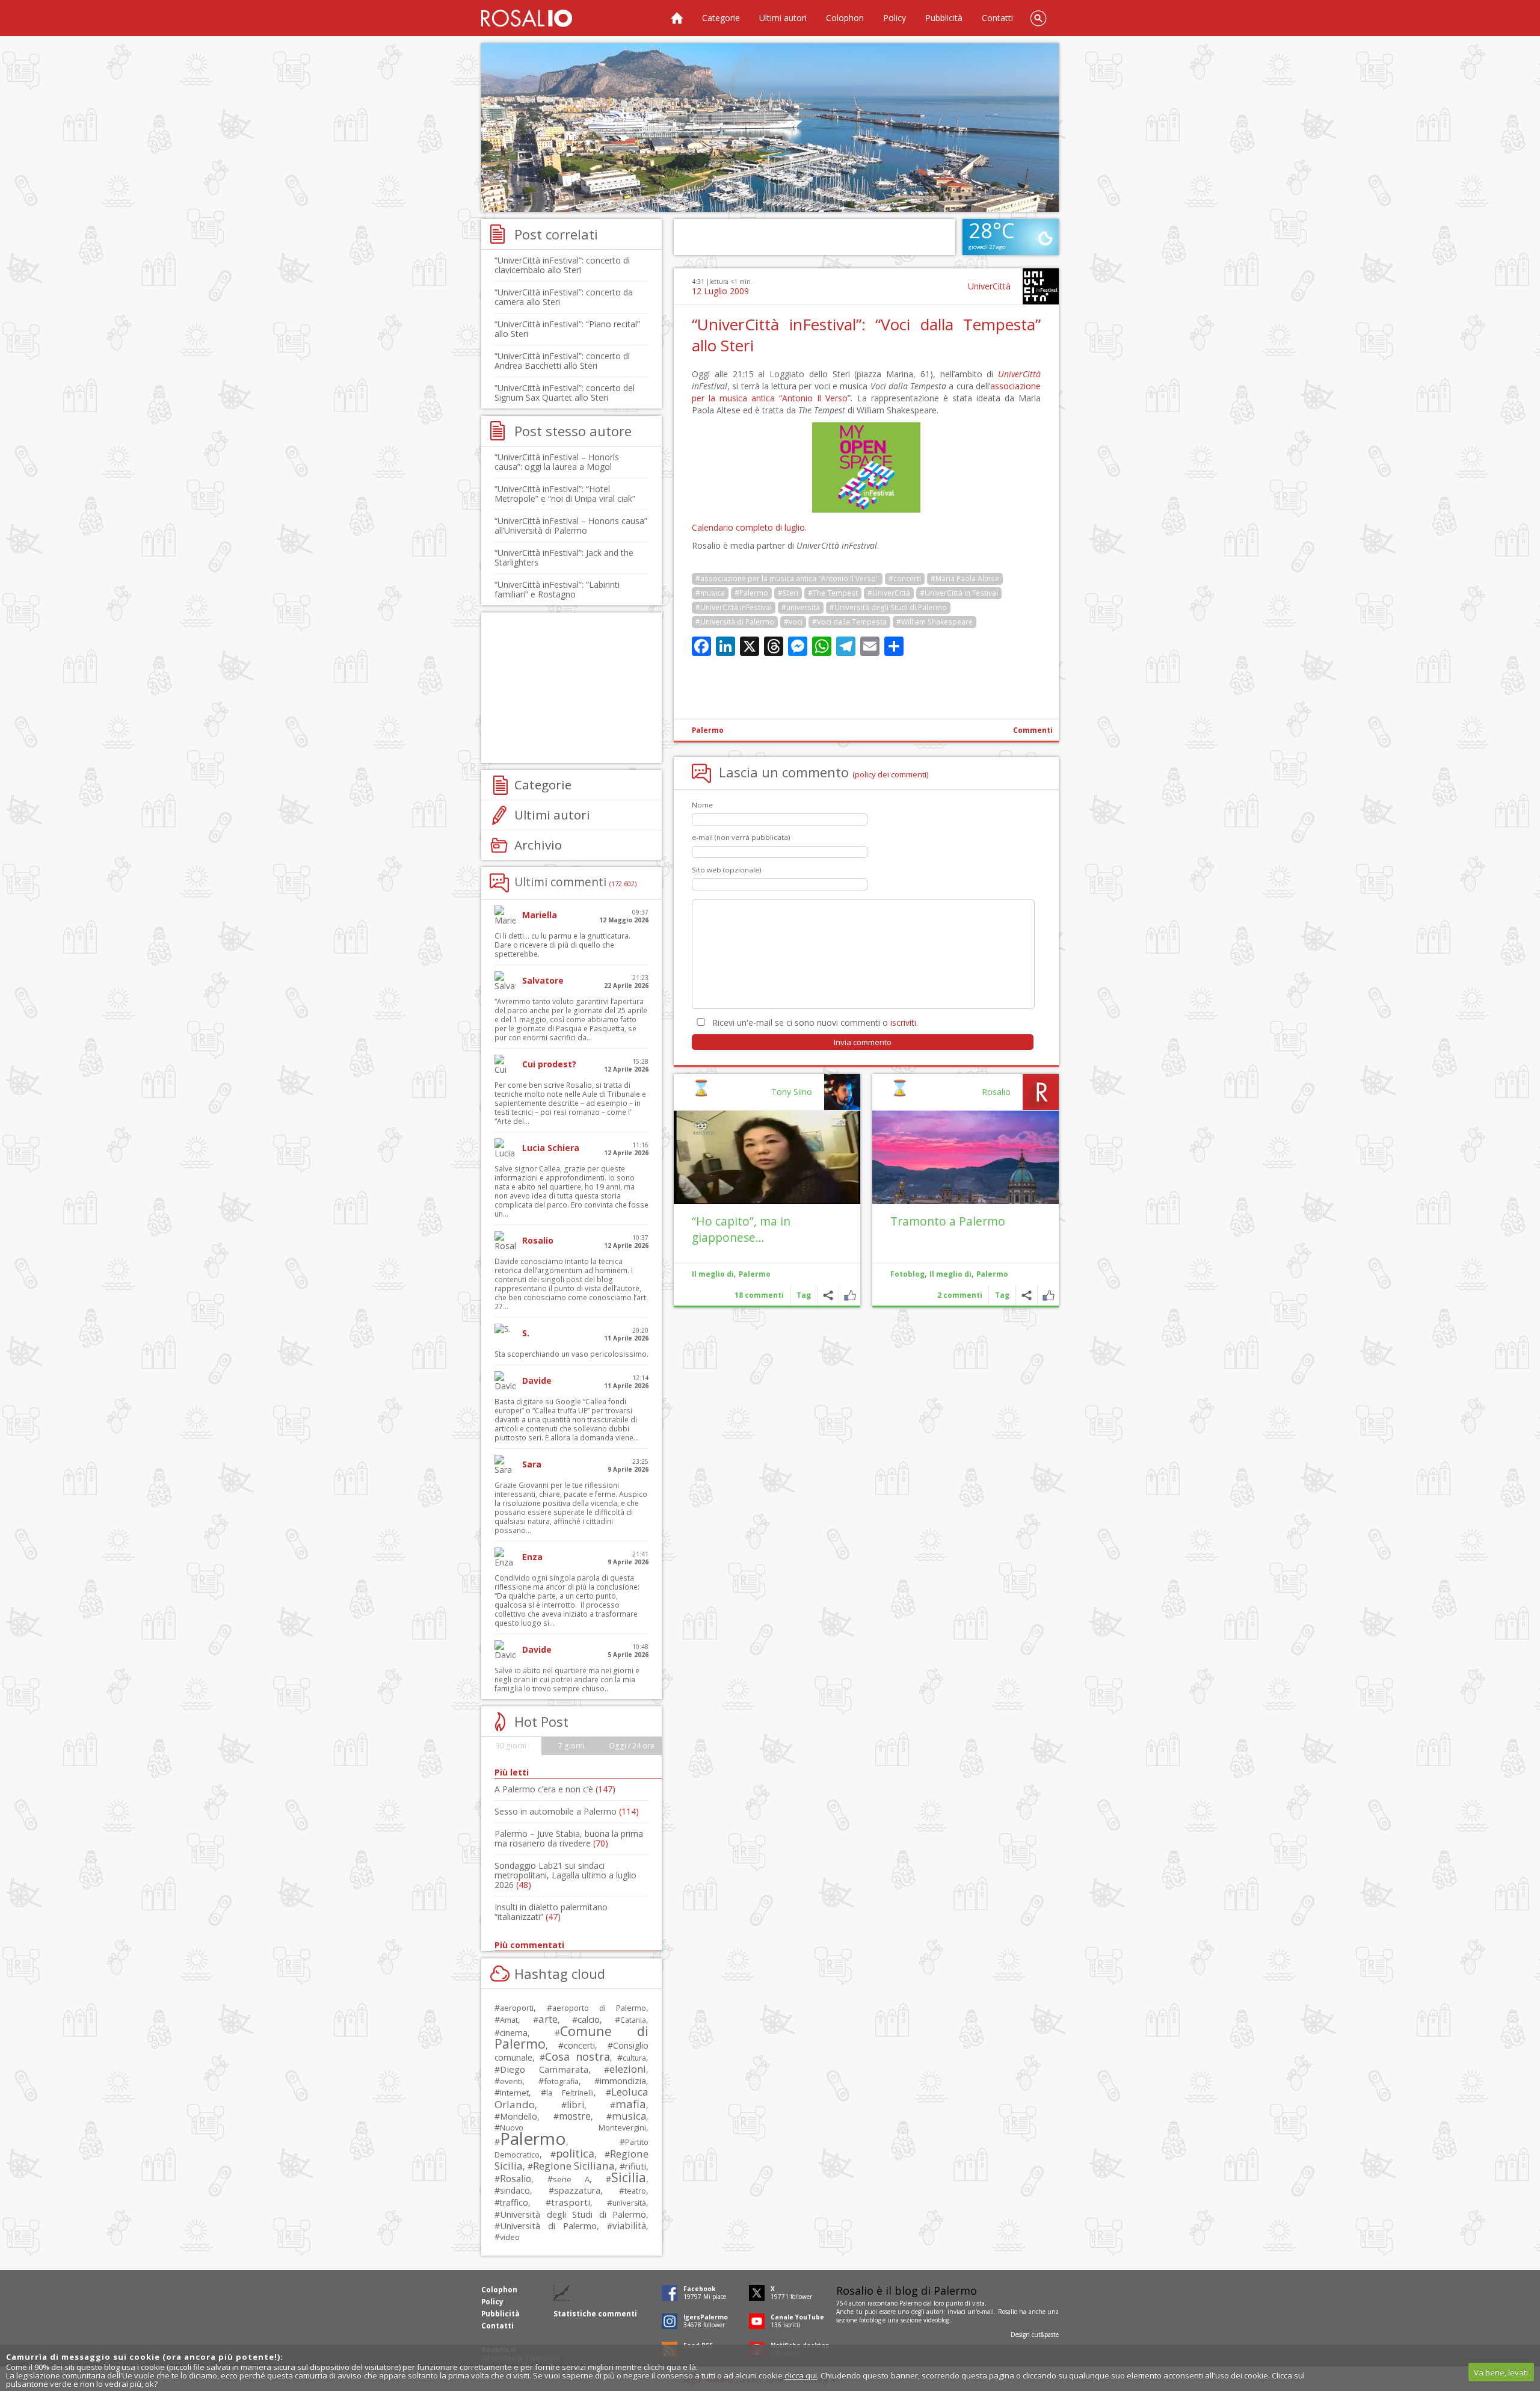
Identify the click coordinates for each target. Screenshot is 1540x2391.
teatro (635, 2191)
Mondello (519, 2116)
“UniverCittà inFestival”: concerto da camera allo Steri (564, 297)
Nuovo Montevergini (573, 2127)
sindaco (515, 2190)
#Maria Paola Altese (965, 578)
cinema (514, 2033)
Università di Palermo (548, 2226)
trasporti (571, 2202)
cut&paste (1045, 2334)
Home (677, 18)
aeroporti (517, 2008)
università (629, 2203)
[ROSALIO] (527, 18)
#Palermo (751, 593)
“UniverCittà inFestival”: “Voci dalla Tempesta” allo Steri (866, 335)
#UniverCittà (889, 593)
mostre (575, 2116)
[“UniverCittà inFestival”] (866, 509)
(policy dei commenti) (891, 774)
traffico (514, 2202)
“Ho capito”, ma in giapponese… (741, 1229)
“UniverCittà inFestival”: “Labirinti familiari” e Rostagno (557, 589)
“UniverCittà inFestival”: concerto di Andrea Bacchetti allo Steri (562, 361)
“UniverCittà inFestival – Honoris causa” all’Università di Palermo (571, 526)
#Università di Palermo (735, 622)
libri (575, 2105)
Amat (509, 2020)
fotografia (561, 2081)
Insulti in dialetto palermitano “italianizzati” (551, 1912)
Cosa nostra (577, 2056)
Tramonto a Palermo (948, 1221)
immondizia (623, 2081)
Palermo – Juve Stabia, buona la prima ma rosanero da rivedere (569, 1838)
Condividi (1027, 1295)
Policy (895, 18)
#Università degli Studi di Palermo (888, 607)
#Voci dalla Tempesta (849, 622)
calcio (589, 2019)
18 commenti (759, 1295)
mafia (631, 2104)
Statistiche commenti (595, 2314)
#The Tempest (833, 593)
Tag (1002, 1295)
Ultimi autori (783, 18)
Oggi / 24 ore (632, 1746)
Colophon (845, 18)
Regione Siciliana (574, 2166)
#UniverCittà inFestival (734, 607)
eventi (511, 2081)
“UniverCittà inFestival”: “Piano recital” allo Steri (567, 329)
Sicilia (629, 2177)
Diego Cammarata (544, 2069)
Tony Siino (792, 1092)
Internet (514, 2093)
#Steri (788, 593)
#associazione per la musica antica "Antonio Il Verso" (787, 578)
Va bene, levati (1501, 2372)
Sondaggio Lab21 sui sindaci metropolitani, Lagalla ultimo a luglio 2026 (565, 1875)
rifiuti (636, 2166)
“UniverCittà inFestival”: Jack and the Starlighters (564, 557)
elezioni (628, 2069)
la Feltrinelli (570, 2093)
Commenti (1033, 730)
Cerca (1038, 18)
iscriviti (903, 1023)
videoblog (936, 2320)
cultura (634, 2058)
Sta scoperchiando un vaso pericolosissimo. (571, 1354)
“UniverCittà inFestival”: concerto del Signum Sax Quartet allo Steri (565, 393)
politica (575, 2153)
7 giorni (571, 1746)
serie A (571, 2179)
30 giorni (511, 1746)
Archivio (538, 845)
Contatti (997, 18)
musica (629, 2116)
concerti (579, 2045)
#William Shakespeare (935, 622)
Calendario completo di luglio (748, 527)
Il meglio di (950, 1274)
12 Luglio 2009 (720, 291)
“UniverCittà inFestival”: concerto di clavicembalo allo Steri (562, 265)
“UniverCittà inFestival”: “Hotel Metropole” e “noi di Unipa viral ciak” (565, 494)
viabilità (629, 2226)
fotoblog (870, 2320)
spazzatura (577, 2190)
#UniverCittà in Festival (959, 593)
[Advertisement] (770, 128)
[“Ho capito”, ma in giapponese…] (767, 1157)
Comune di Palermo (571, 2037)
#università (801, 607)
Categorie (721, 18)
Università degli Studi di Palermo (573, 2214)
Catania (633, 2020)
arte (548, 2019)
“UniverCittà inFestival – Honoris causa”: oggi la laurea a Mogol (557, 462)
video (510, 2237)
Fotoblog (907, 1274)
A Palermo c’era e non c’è (555, 1789)
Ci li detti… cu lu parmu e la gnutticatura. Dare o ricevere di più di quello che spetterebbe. (562, 945)
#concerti (905, 578)
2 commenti (960, 1295)
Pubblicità (944, 18)
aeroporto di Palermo (599, 2008)
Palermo (708, 730)
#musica (710, 593)
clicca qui (801, 2375)
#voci (793, 622)
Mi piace (1048, 1295)
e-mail (985, 2312)
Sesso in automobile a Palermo (567, 1811)
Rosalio (996, 1092)
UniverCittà (989, 286)
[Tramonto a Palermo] (966, 1157)
